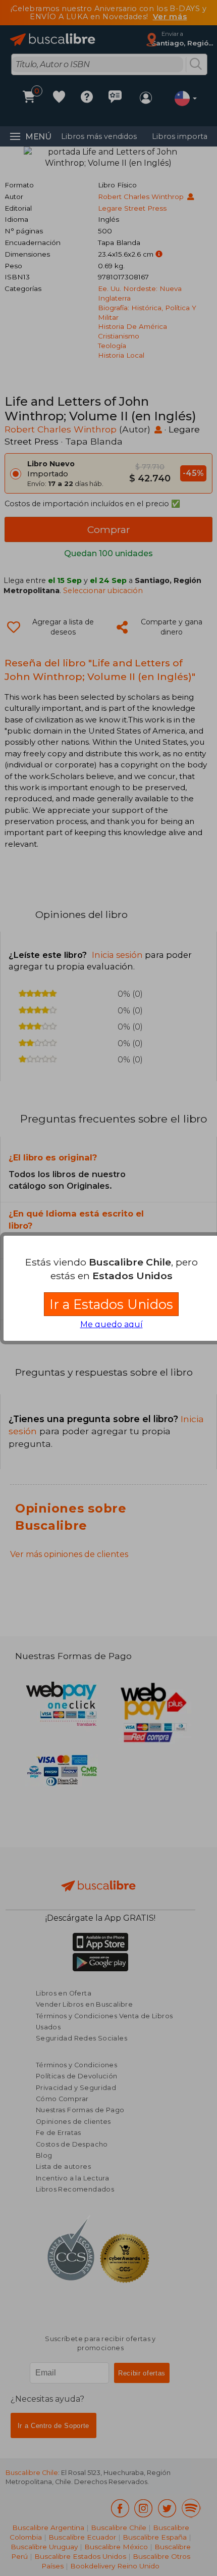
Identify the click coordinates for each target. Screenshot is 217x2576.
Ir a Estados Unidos (111, 1304)
